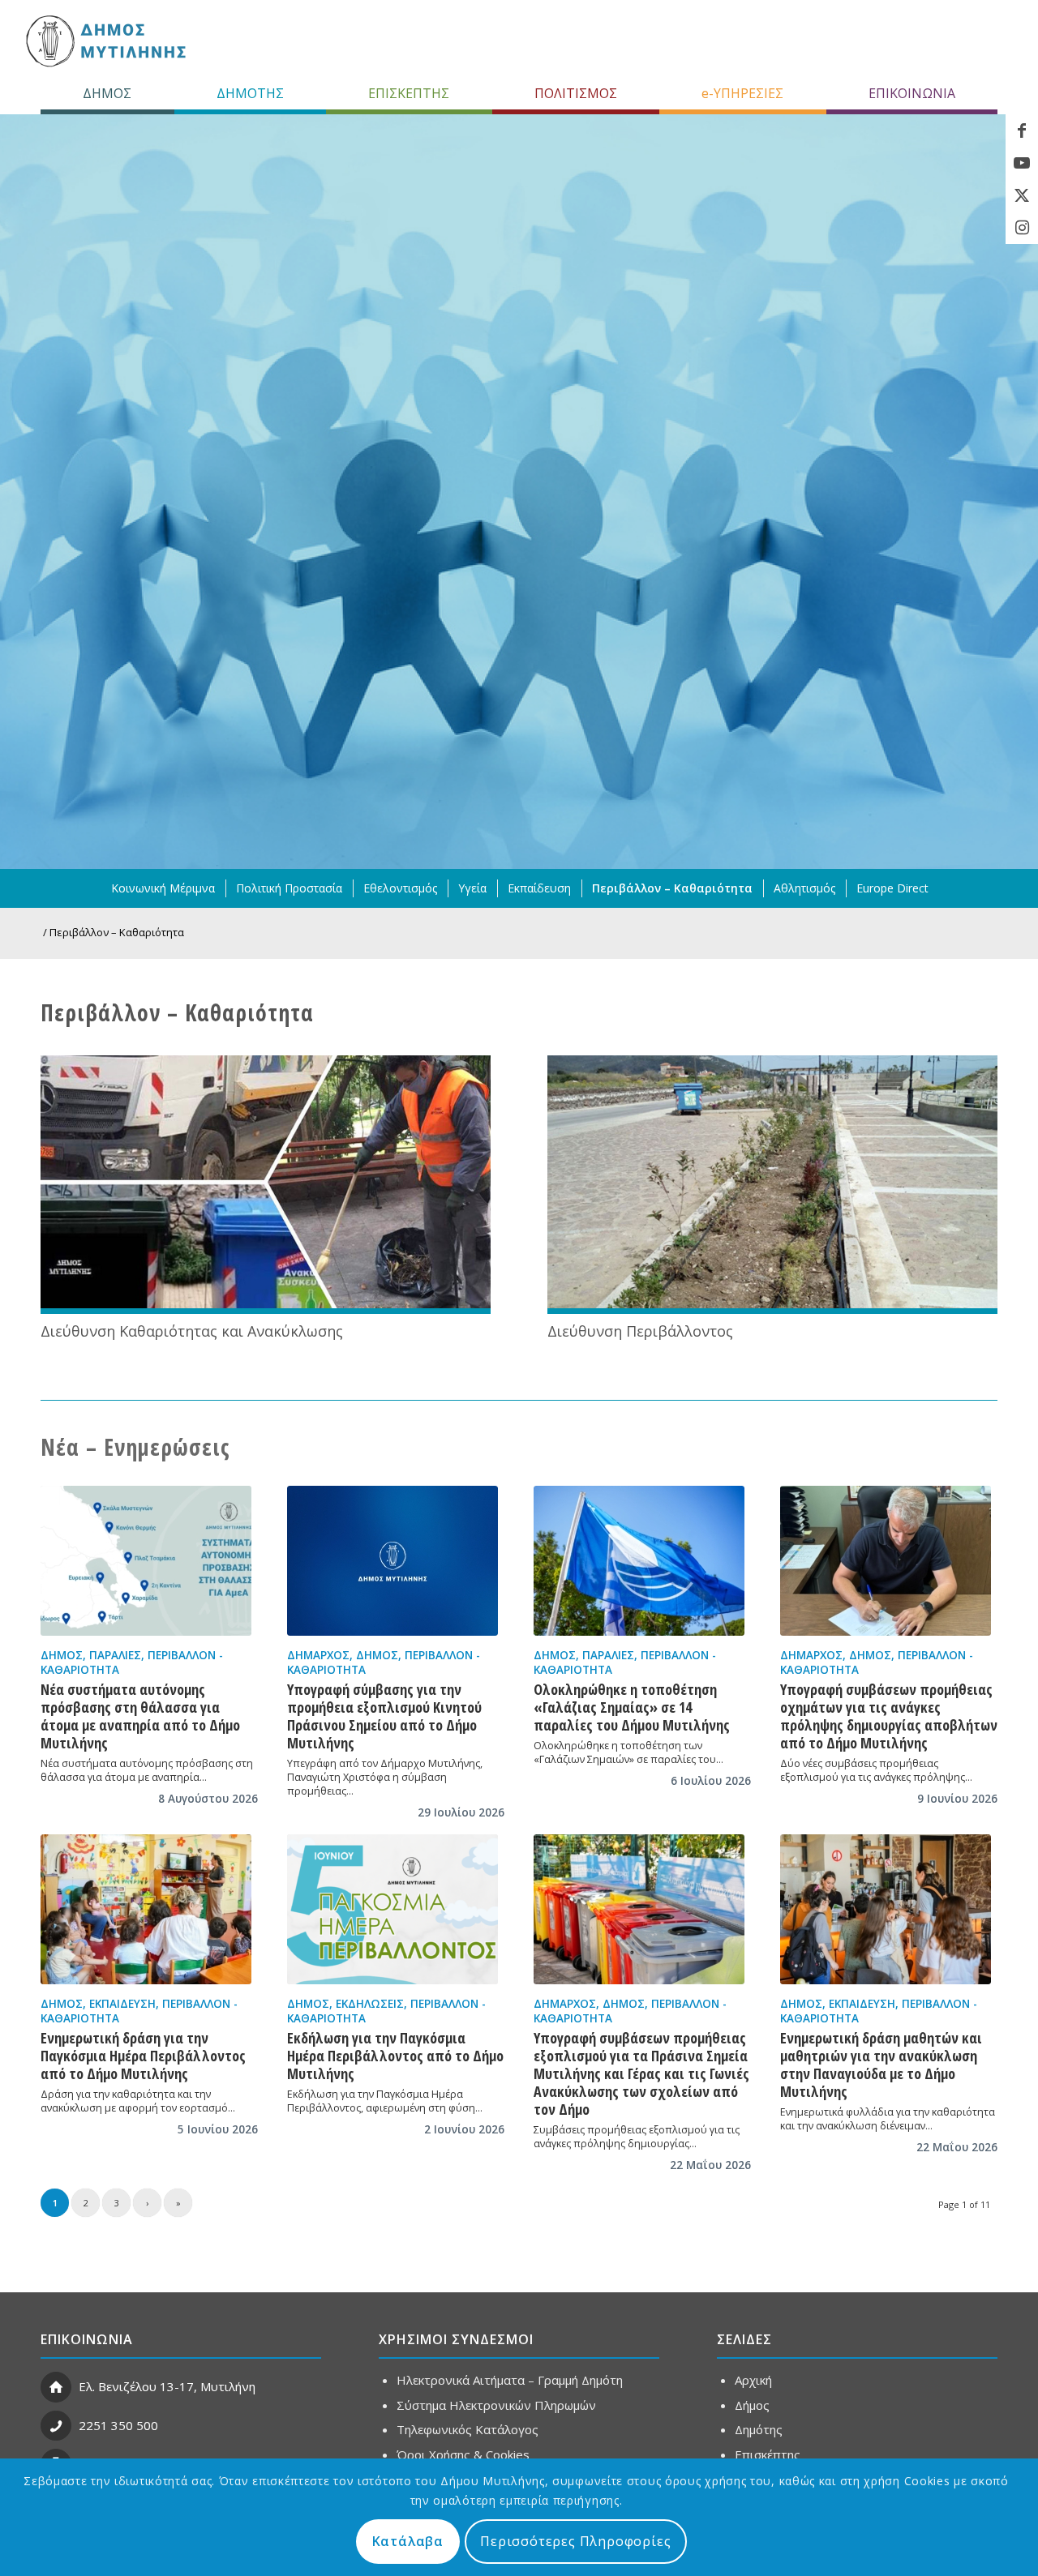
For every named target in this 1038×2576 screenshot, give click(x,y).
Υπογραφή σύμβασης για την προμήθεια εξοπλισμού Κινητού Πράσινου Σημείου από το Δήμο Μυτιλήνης (384, 1716)
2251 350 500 (118, 2425)
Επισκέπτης (768, 2454)
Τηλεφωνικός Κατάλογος (468, 2429)
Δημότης (759, 2429)
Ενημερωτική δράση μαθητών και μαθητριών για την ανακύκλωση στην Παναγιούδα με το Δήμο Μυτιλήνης (881, 2065)
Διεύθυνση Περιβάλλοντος (640, 1331)
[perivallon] (772, 1185)
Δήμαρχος (318, 1655)
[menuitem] (107, 93)
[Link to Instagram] (1022, 228)
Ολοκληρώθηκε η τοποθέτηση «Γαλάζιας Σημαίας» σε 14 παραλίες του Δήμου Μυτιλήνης (632, 1707)
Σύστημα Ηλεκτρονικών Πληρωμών (496, 2405)
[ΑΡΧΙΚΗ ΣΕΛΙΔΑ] (104, 41)
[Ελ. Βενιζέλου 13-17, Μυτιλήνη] (56, 2387)
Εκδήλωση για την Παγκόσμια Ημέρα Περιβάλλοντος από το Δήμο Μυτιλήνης (395, 2056)
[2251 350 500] (56, 2426)
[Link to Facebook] (1022, 131)
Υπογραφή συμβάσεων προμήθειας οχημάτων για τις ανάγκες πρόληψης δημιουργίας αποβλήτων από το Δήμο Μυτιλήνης (889, 1716)
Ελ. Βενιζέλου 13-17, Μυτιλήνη (167, 2386)
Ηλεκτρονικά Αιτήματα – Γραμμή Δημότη (510, 2380)
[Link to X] (1022, 195)
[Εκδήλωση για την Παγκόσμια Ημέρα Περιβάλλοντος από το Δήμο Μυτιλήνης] (392, 1909)
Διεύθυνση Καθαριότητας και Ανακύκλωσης (192, 1331)
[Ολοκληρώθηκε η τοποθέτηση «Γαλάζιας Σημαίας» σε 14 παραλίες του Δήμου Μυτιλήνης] (639, 1561)
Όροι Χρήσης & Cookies (463, 2454)
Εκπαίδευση (122, 2004)
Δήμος (62, 1655)
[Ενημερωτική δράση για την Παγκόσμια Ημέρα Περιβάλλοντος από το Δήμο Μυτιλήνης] (146, 1909)
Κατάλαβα (408, 2541)
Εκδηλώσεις (370, 2004)
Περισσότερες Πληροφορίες (575, 2541)
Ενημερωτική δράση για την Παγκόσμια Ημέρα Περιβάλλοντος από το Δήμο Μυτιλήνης (143, 2056)
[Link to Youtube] (1022, 163)
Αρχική (753, 2380)
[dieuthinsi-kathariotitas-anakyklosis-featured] (266, 1185)
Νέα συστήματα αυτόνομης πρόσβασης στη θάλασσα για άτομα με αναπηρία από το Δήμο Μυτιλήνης (140, 1716)
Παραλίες (115, 1655)
